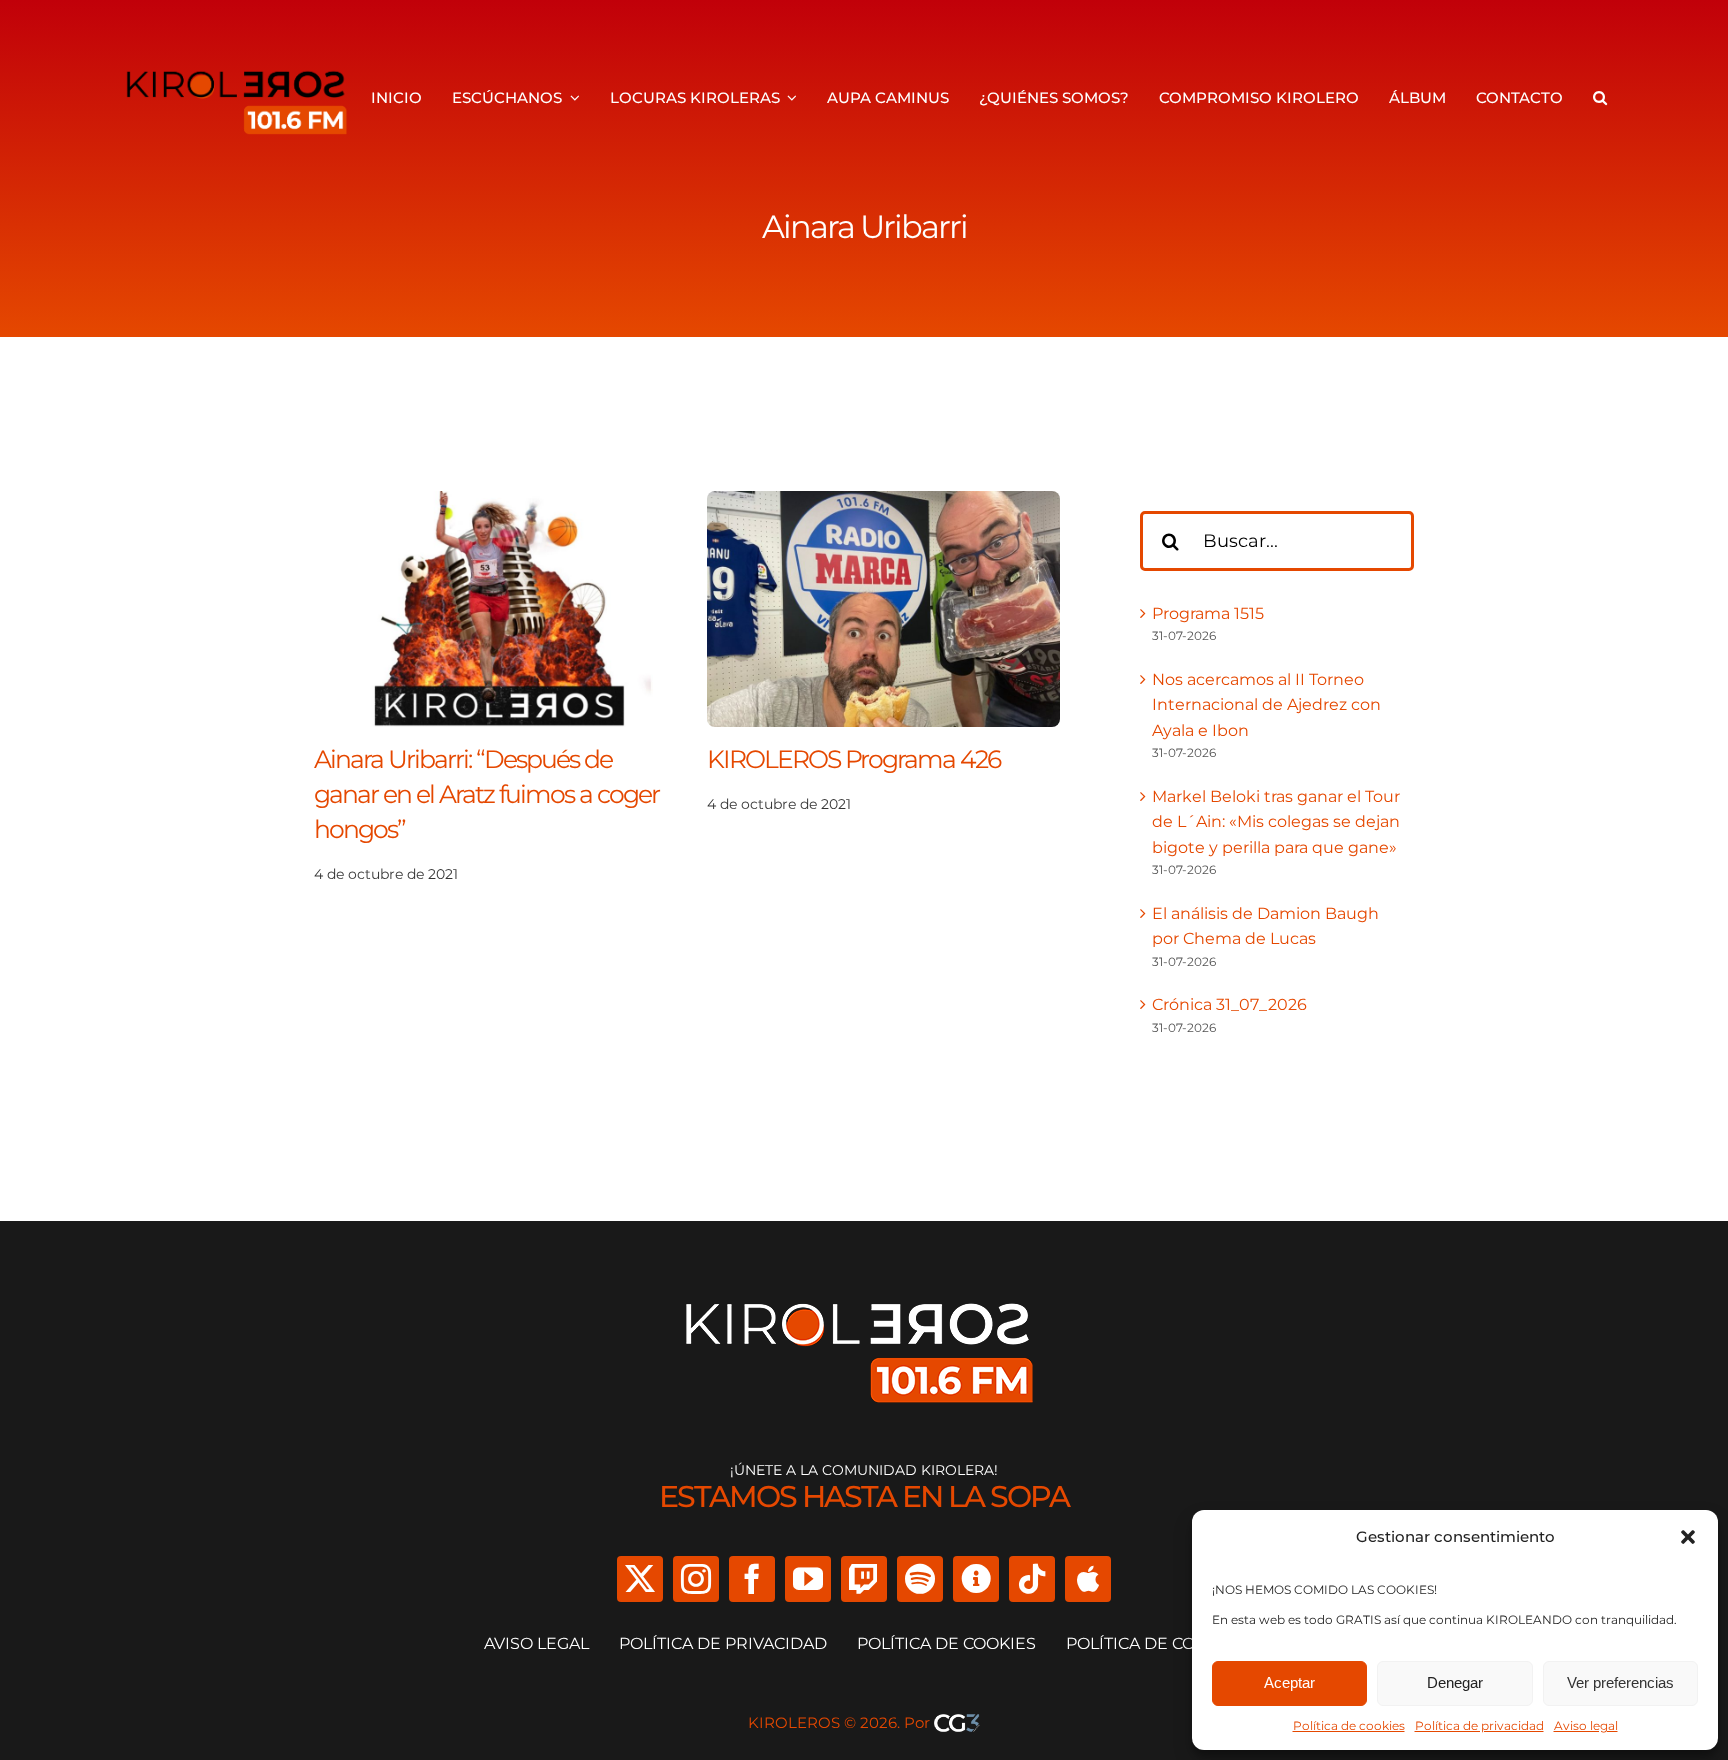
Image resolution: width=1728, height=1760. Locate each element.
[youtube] (808, 1579)
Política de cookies (1349, 1725)
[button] (1688, 1537)
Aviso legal (1586, 1725)
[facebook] (752, 1579)
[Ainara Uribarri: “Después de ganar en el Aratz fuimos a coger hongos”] (490, 503)
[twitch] (864, 1579)
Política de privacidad (1479, 1725)
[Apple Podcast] (1088, 1579)
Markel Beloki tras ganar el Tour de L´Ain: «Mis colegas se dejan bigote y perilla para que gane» (1276, 822)
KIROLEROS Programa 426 (853, 759)
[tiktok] (1032, 1579)
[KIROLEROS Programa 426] (883, 503)
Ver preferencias (1620, 1682)
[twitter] (640, 1579)
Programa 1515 (1208, 613)
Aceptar (1289, 1682)
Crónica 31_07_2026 (1229, 1004)
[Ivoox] (976, 1579)
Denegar (1455, 1682)
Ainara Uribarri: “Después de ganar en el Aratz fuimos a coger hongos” (486, 794)
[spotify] (920, 1579)
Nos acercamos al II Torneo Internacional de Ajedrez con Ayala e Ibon (1266, 705)
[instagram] (696, 1579)
